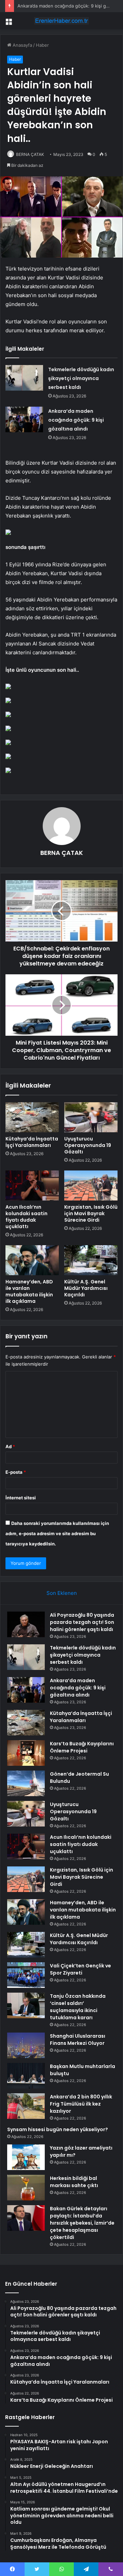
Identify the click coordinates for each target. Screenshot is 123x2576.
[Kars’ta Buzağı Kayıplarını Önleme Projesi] (26, 1753)
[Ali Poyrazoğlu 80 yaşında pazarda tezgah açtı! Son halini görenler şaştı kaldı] (26, 1624)
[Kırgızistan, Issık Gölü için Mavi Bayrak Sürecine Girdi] (91, 1185)
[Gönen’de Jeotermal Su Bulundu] (26, 1783)
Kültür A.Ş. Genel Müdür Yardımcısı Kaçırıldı (86, 1288)
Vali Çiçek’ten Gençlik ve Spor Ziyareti (80, 1969)
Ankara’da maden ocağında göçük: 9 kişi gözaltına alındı (76, 420)
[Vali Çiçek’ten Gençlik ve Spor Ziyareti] (26, 1975)
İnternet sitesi (21, 1498)
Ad (10, 1446)
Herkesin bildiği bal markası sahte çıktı (74, 2182)
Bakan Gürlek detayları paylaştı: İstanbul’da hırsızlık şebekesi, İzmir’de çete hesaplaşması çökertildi (82, 2223)
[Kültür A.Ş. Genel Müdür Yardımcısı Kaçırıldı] (91, 1260)
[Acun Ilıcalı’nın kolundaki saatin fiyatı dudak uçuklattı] (32, 1185)
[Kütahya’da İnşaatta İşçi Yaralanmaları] (32, 1117)
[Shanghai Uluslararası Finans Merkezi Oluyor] (26, 2045)
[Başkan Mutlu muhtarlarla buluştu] (26, 2076)
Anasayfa (22, 45)
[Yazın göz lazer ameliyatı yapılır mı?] (26, 2157)
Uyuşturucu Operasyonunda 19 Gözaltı (88, 1145)
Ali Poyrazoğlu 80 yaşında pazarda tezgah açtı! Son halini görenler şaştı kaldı (82, 1622)
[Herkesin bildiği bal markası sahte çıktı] (26, 2188)
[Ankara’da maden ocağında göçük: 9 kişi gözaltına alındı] (24, 419)
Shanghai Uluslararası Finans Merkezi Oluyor (78, 2040)
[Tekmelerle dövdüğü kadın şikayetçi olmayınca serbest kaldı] (24, 378)
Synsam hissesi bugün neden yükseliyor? (58, 2129)
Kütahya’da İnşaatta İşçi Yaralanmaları (32, 1142)
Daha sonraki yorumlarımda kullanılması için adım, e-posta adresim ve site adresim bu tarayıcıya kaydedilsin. (57, 1533)
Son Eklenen (62, 1593)
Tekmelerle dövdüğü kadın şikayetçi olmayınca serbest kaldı (81, 378)
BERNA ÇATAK (30, 154)
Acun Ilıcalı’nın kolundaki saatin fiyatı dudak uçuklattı (26, 1217)
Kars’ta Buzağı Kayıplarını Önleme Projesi (82, 1747)
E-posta (16, 1472)
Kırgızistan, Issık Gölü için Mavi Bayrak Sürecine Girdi (91, 1213)
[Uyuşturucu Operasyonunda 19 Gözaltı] (91, 1117)
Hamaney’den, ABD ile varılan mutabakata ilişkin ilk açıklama (29, 1291)
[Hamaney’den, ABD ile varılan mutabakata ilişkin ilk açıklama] (32, 1260)
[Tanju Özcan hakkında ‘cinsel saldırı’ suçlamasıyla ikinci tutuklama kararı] (26, 2005)
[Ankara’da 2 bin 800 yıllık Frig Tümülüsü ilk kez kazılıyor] (26, 2106)
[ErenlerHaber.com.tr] (61, 21)
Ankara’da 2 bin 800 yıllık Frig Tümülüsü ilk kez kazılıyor (81, 2104)
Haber (42, 45)
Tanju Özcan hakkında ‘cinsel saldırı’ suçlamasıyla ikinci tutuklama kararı (78, 2007)
